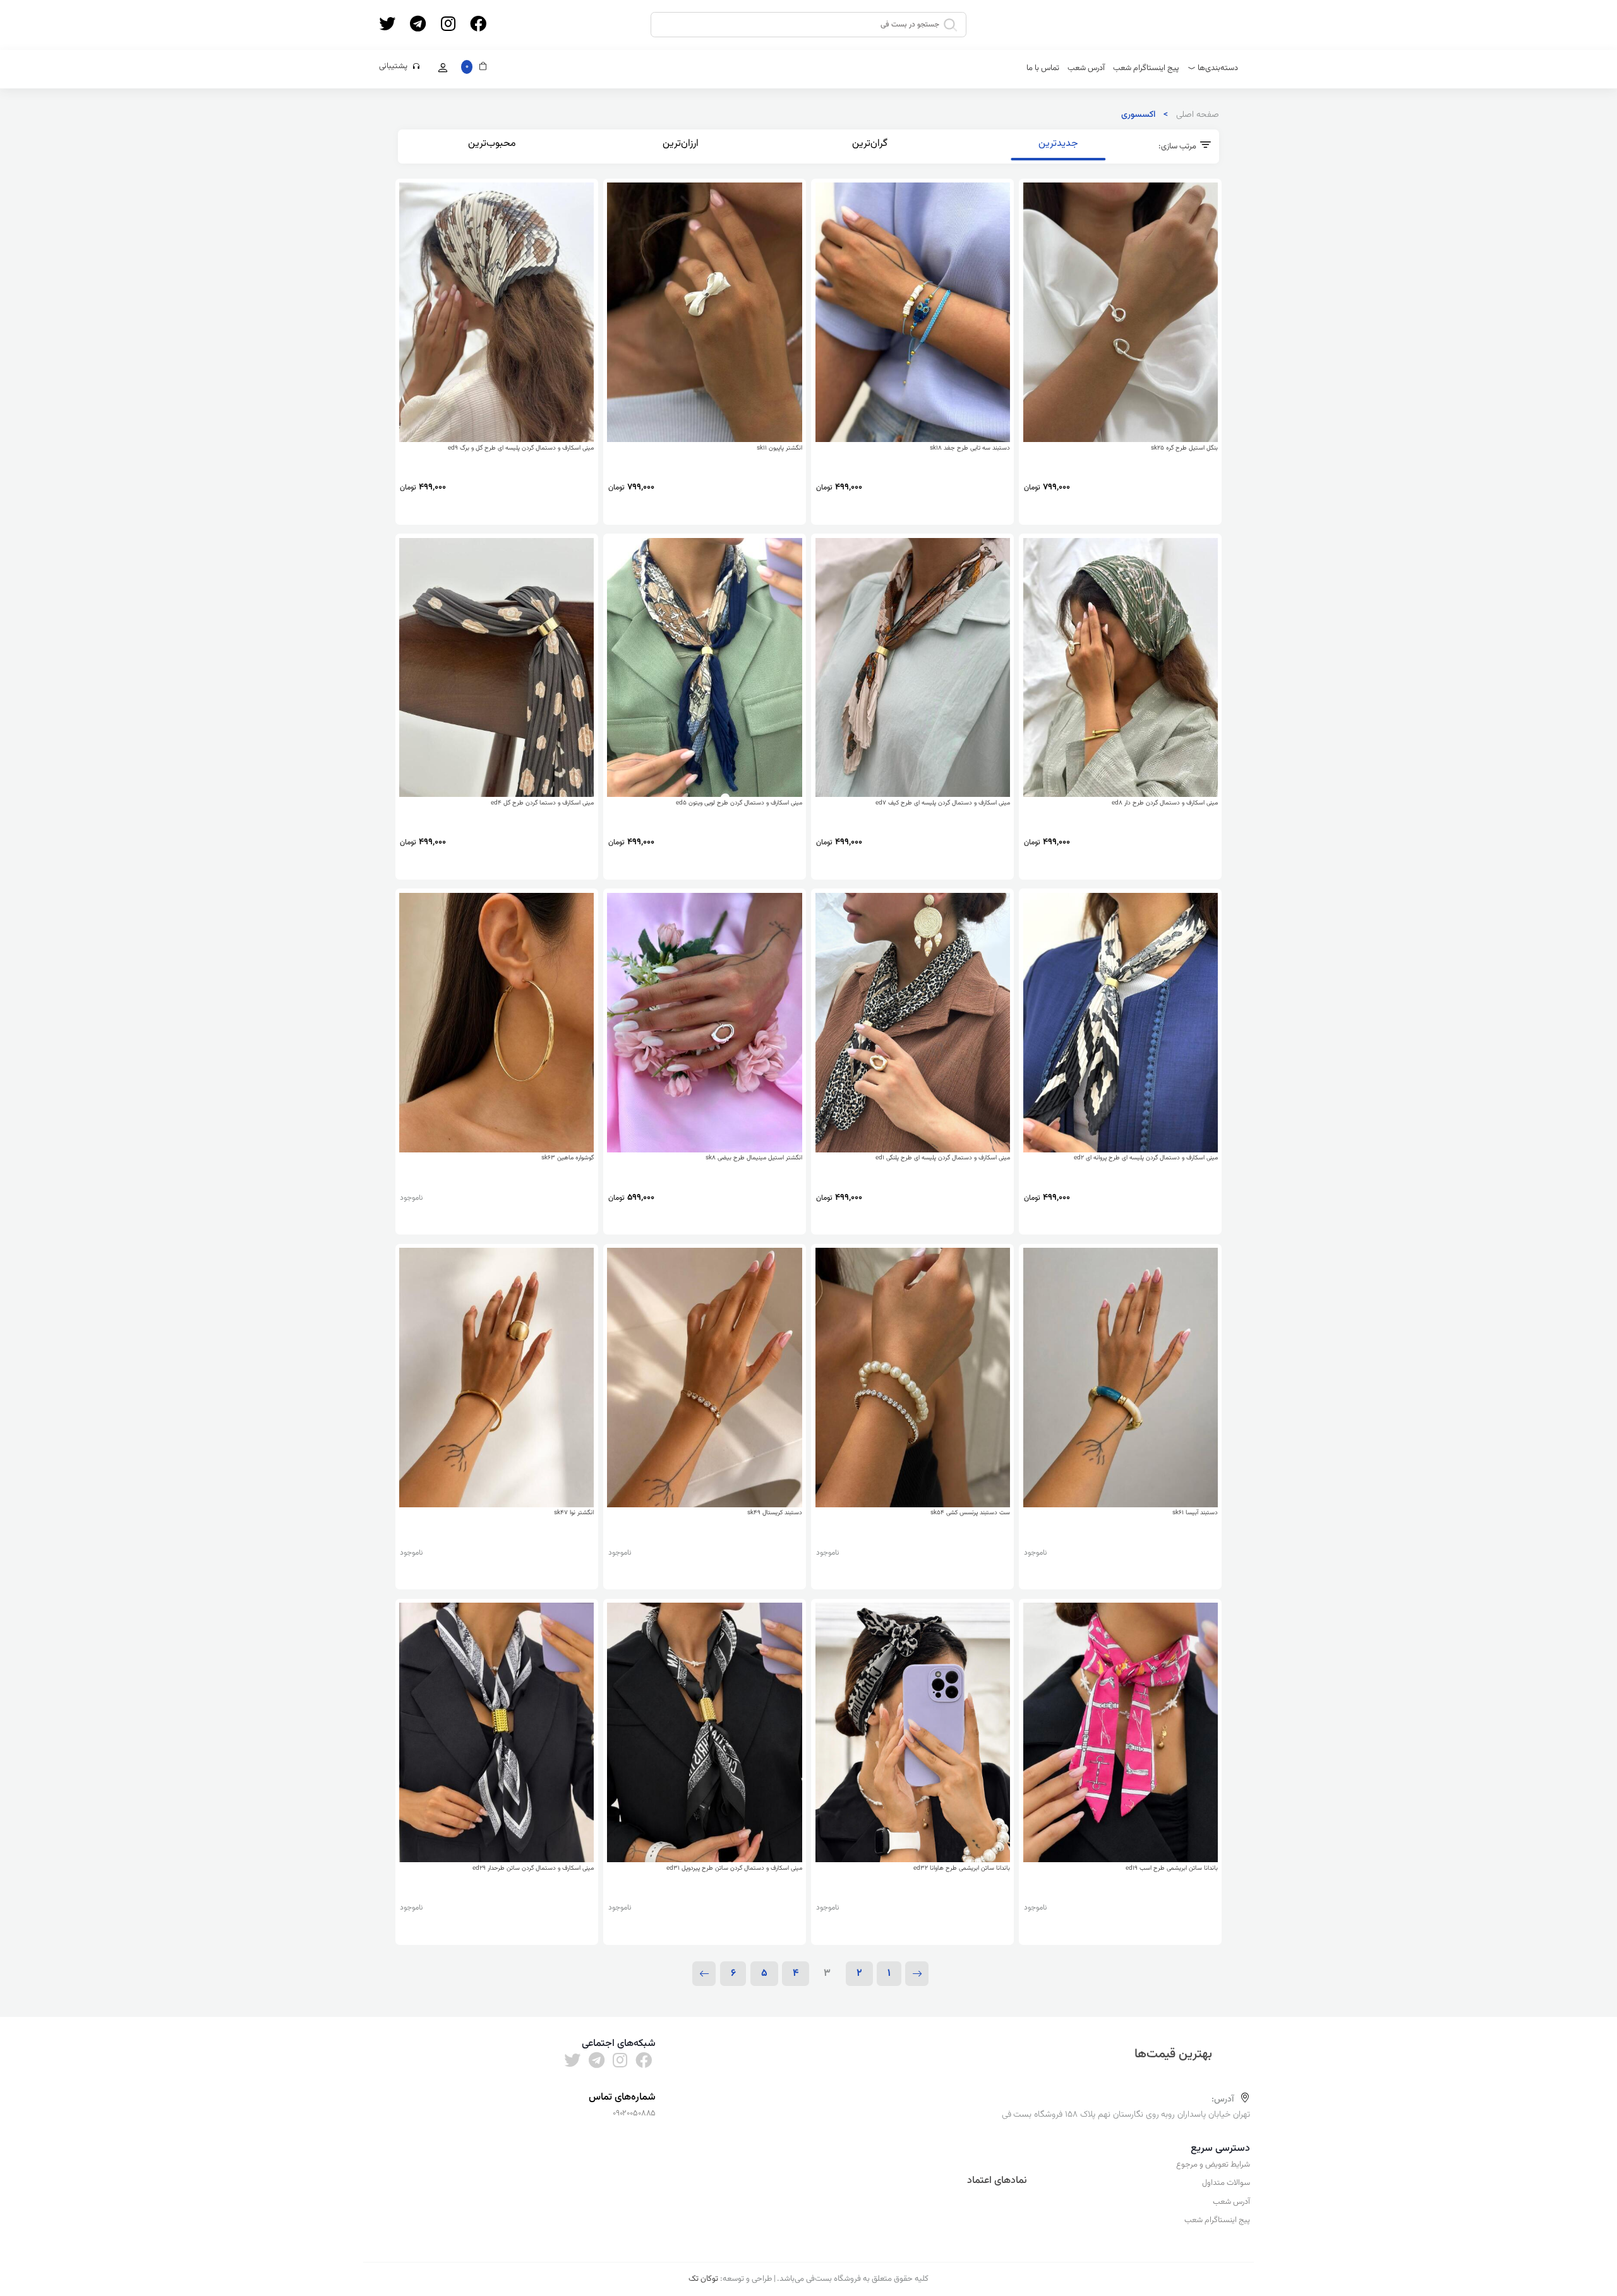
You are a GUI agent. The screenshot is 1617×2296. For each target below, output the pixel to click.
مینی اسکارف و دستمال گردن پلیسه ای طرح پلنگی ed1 (943, 1158)
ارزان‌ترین (681, 143)
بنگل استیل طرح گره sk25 (1184, 448)
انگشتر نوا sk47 (574, 1513)
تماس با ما (1043, 68)
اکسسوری (1138, 115)
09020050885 (634, 2114)
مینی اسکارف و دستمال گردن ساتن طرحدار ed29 (533, 1868)
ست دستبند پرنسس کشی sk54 (970, 1513)
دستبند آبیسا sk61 (1195, 1513)
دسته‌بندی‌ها (1218, 68)
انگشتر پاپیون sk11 (779, 448)
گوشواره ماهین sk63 (568, 1158)
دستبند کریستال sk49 (775, 1513)
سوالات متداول (1226, 2183)
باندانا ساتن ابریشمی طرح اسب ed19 (1172, 1868)
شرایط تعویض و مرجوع (1213, 2165)
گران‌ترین (870, 143)
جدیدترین (1058, 143)
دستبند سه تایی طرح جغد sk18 (970, 448)
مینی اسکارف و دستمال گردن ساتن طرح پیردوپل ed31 (734, 1868)
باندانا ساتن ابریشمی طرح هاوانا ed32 (962, 1868)
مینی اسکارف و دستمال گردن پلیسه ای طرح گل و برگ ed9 (521, 448)
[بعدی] (704, 1974)
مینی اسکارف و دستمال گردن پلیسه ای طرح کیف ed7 (943, 803)
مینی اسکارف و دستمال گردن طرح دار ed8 (1165, 803)
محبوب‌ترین (492, 143)
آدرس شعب (1086, 68)
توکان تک (703, 2279)
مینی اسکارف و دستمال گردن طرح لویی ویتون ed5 (739, 803)
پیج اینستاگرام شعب (1146, 68)
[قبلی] (917, 1974)
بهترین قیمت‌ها (1175, 2054)
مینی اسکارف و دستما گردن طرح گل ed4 (542, 803)
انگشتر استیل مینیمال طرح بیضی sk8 (754, 1158)
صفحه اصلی (1198, 115)
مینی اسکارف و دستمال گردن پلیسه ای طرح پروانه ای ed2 (1146, 1158)
